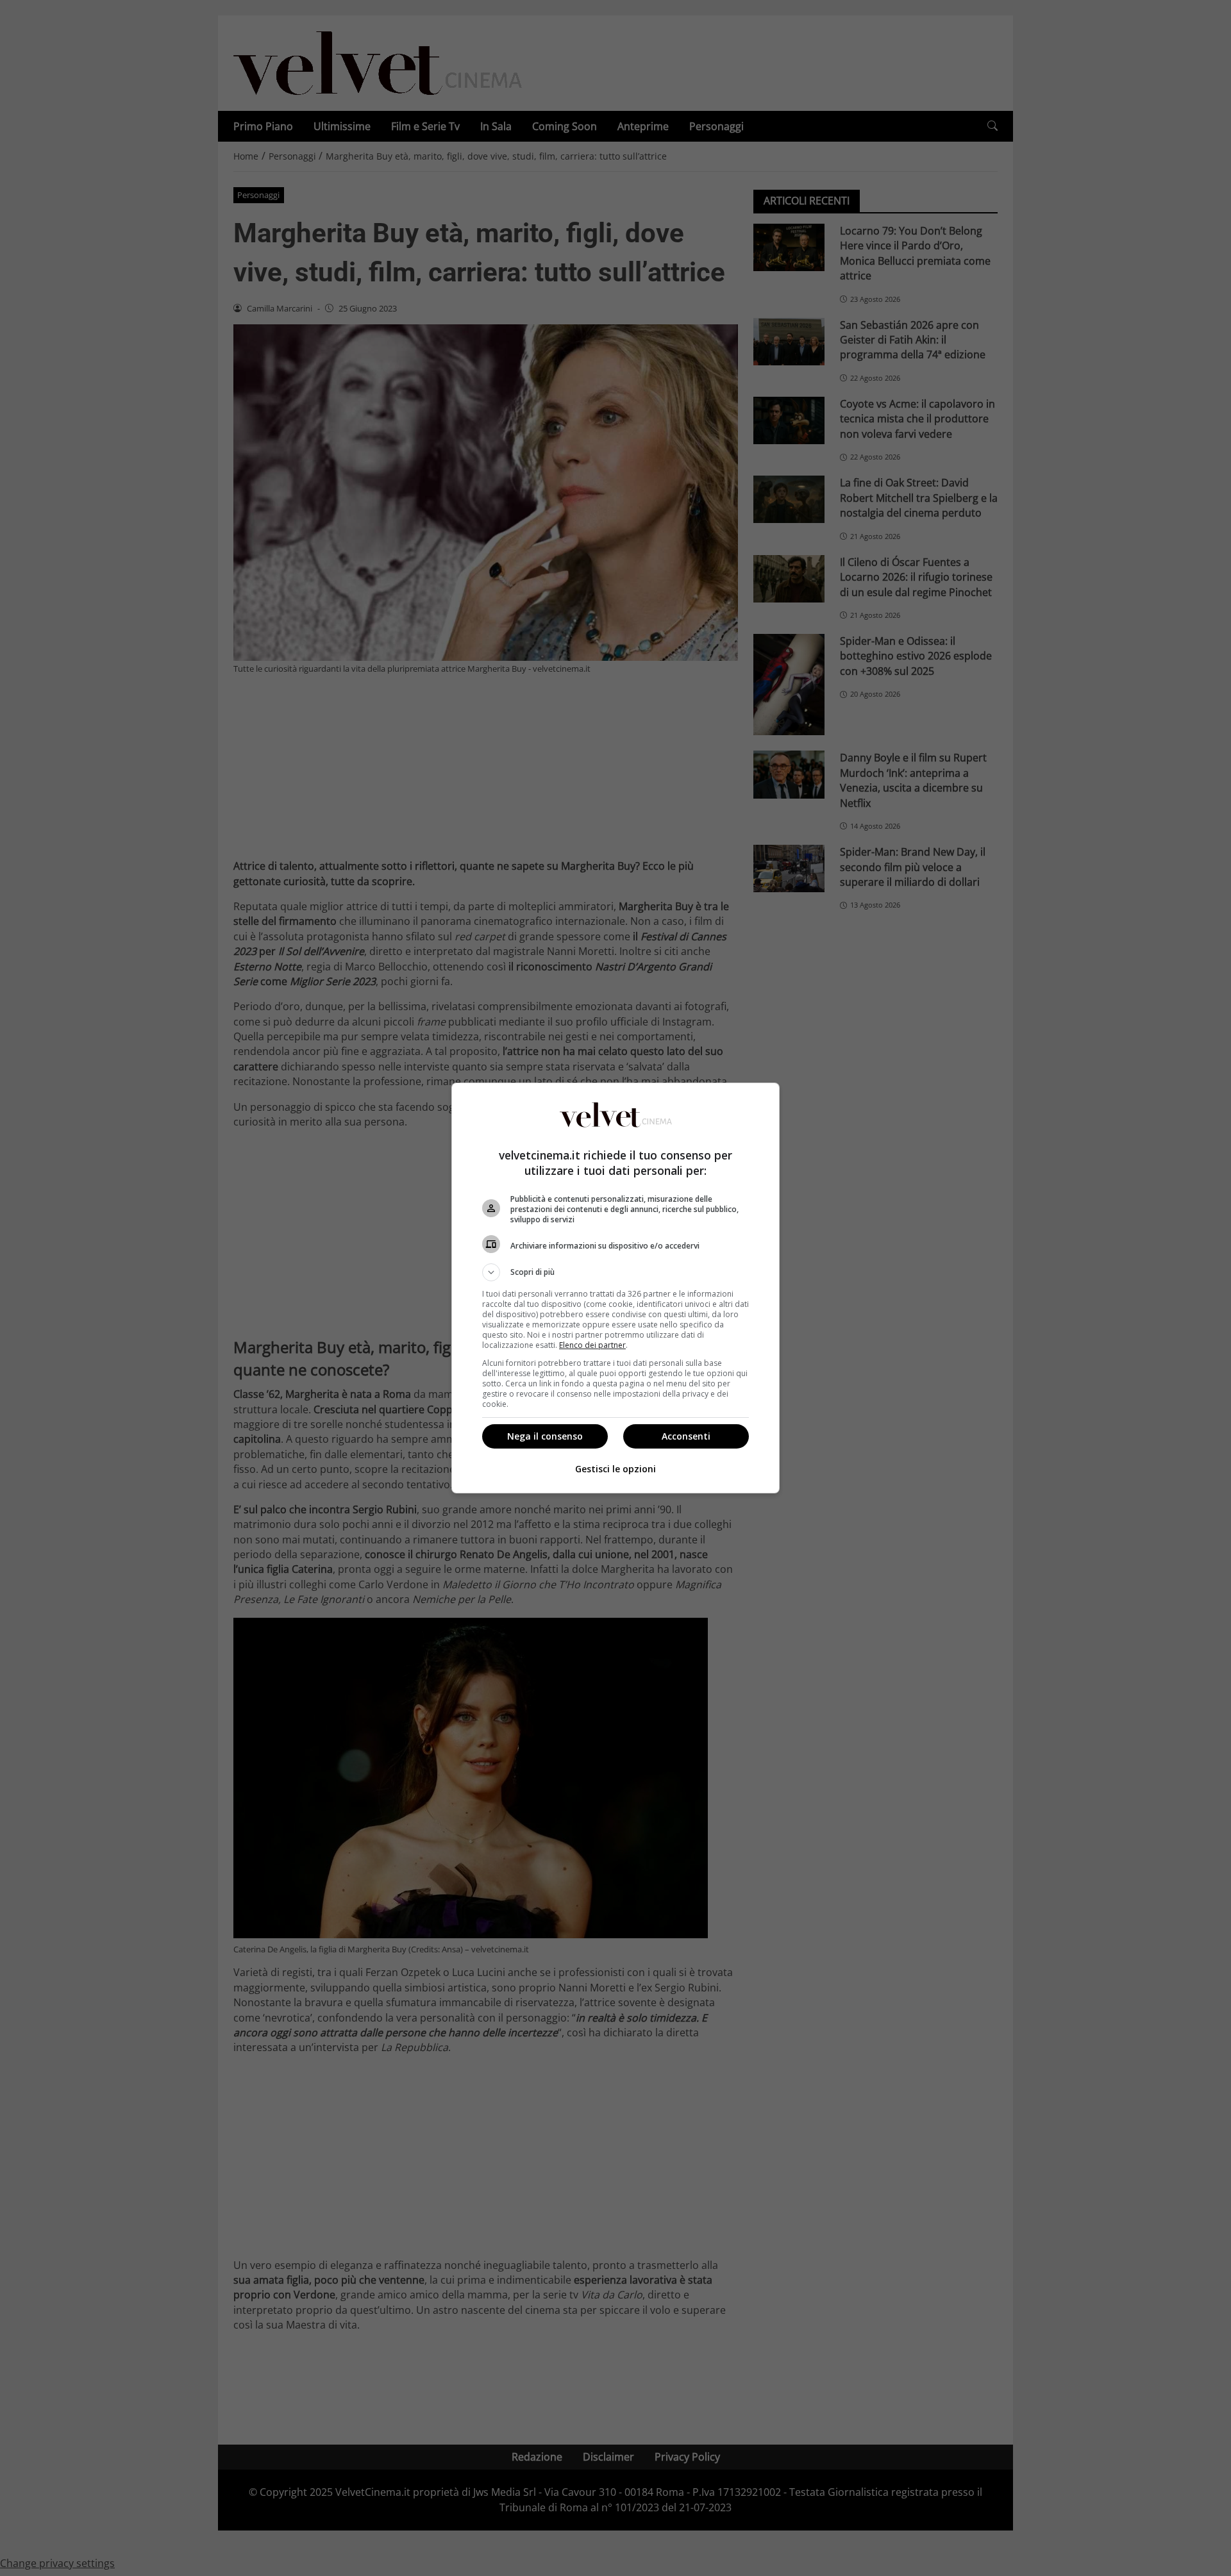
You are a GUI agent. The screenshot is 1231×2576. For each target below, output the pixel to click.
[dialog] (615, 1288)
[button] (615, 1272)
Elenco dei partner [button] (592, 1345)
